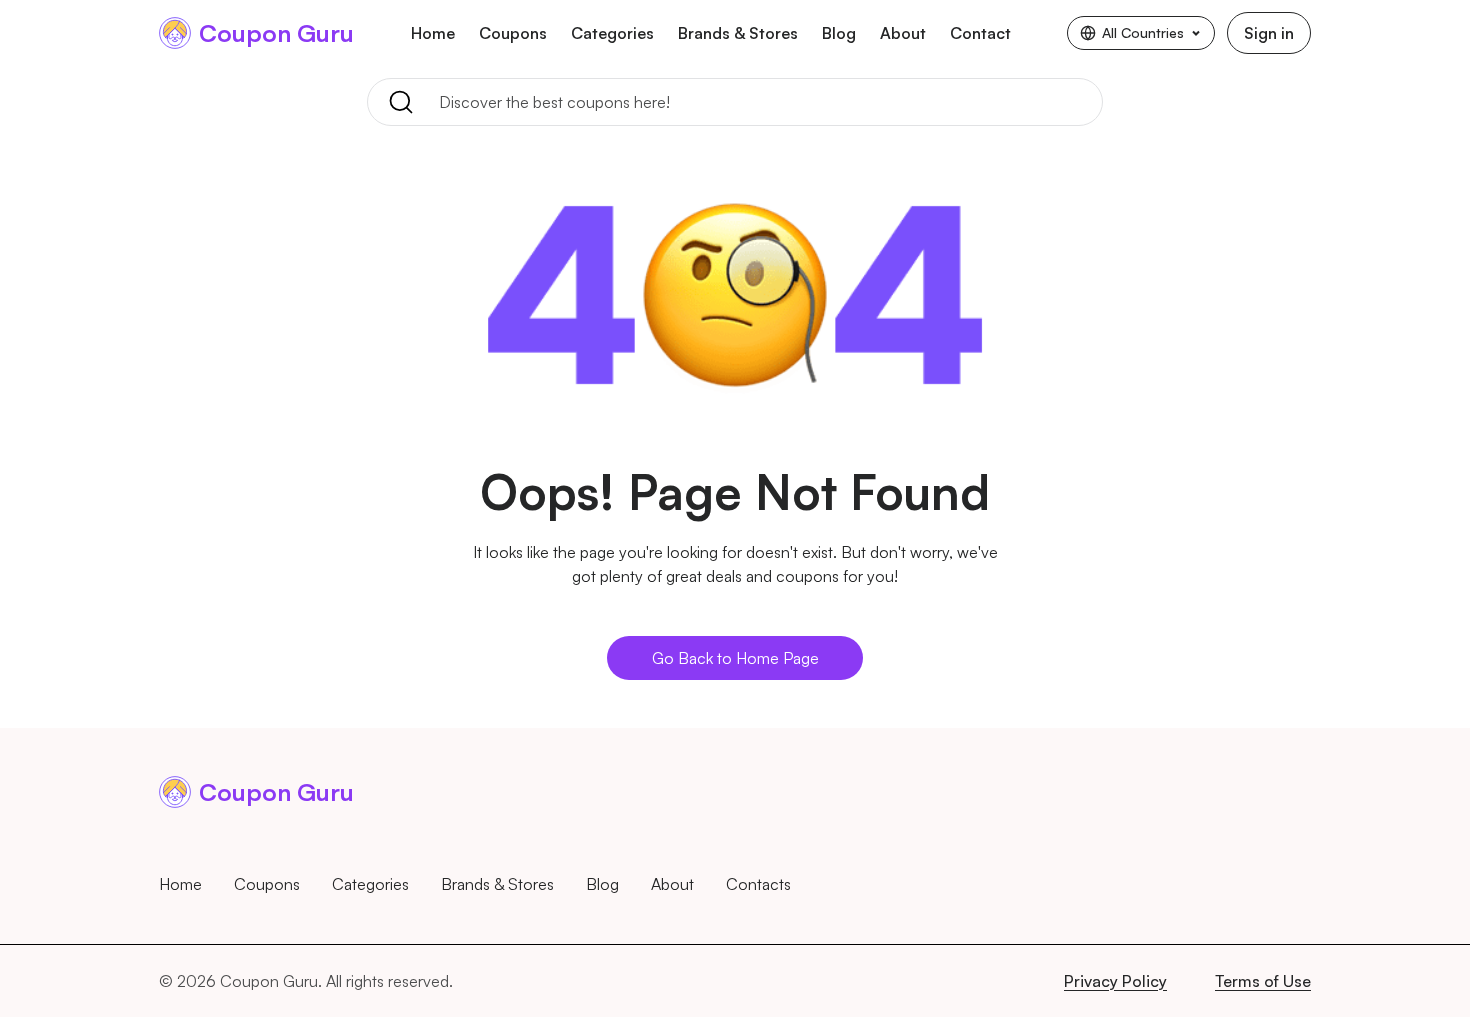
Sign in (1269, 33)
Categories (612, 33)
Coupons (513, 33)
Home (433, 33)
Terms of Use (1263, 981)
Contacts (758, 884)
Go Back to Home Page (735, 658)
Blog (839, 33)
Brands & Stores (738, 33)
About (903, 33)
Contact (980, 33)
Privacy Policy (1115, 981)
